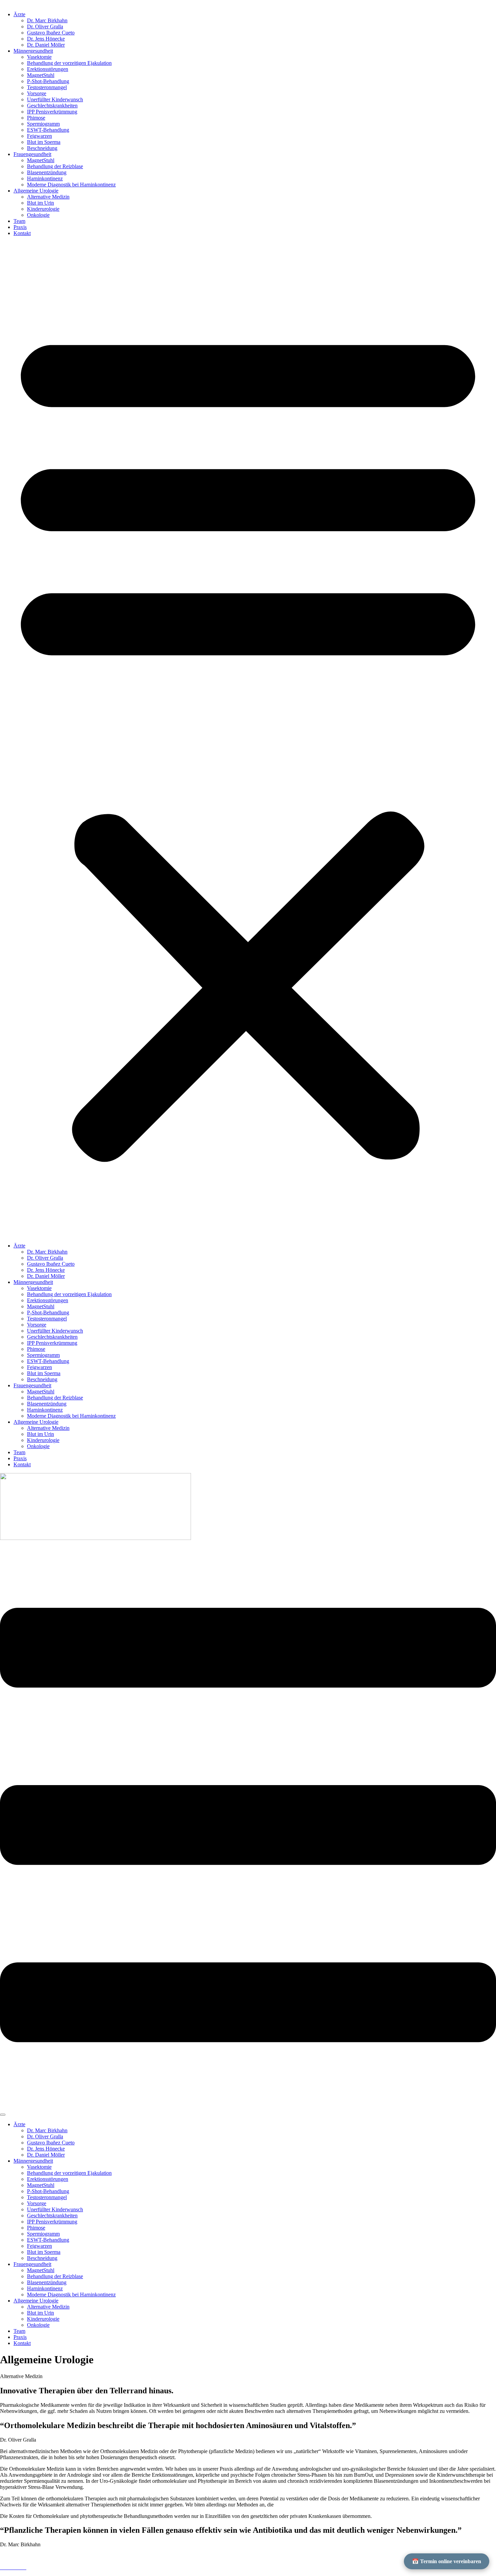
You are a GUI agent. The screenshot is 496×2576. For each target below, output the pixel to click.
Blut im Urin (40, 203)
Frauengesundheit (32, 154)
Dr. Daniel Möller (46, 45)
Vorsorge (37, 93)
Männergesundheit (33, 51)
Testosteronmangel (47, 87)
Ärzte (19, 14)
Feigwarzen (39, 136)
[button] (248, 740)
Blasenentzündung (47, 172)
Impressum (13, 2556)
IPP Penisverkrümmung (52, 112)
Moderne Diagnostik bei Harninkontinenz (71, 185)
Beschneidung (42, 148)
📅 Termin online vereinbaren (447, 2561)
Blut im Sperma (44, 142)
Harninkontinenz (45, 178)
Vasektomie (39, 57)
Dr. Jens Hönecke (46, 39)
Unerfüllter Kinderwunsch (55, 99)
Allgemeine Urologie (36, 191)
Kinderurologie (43, 209)
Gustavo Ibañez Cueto (51, 33)
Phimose (36, 118)
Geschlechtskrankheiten (52, 106)
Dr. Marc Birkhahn (47, 20)
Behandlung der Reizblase (55, 166)
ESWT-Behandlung (48, 130)
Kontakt (22, 233)
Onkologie (38, 215)
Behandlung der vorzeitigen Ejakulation (69, 63)
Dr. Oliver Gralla (45, 27)
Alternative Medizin (48, 197)
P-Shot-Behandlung (48, 81)
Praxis (20, 227)
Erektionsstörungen (48, 69)
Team (19, 221)
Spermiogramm (43, 124)
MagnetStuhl (41, 75)
